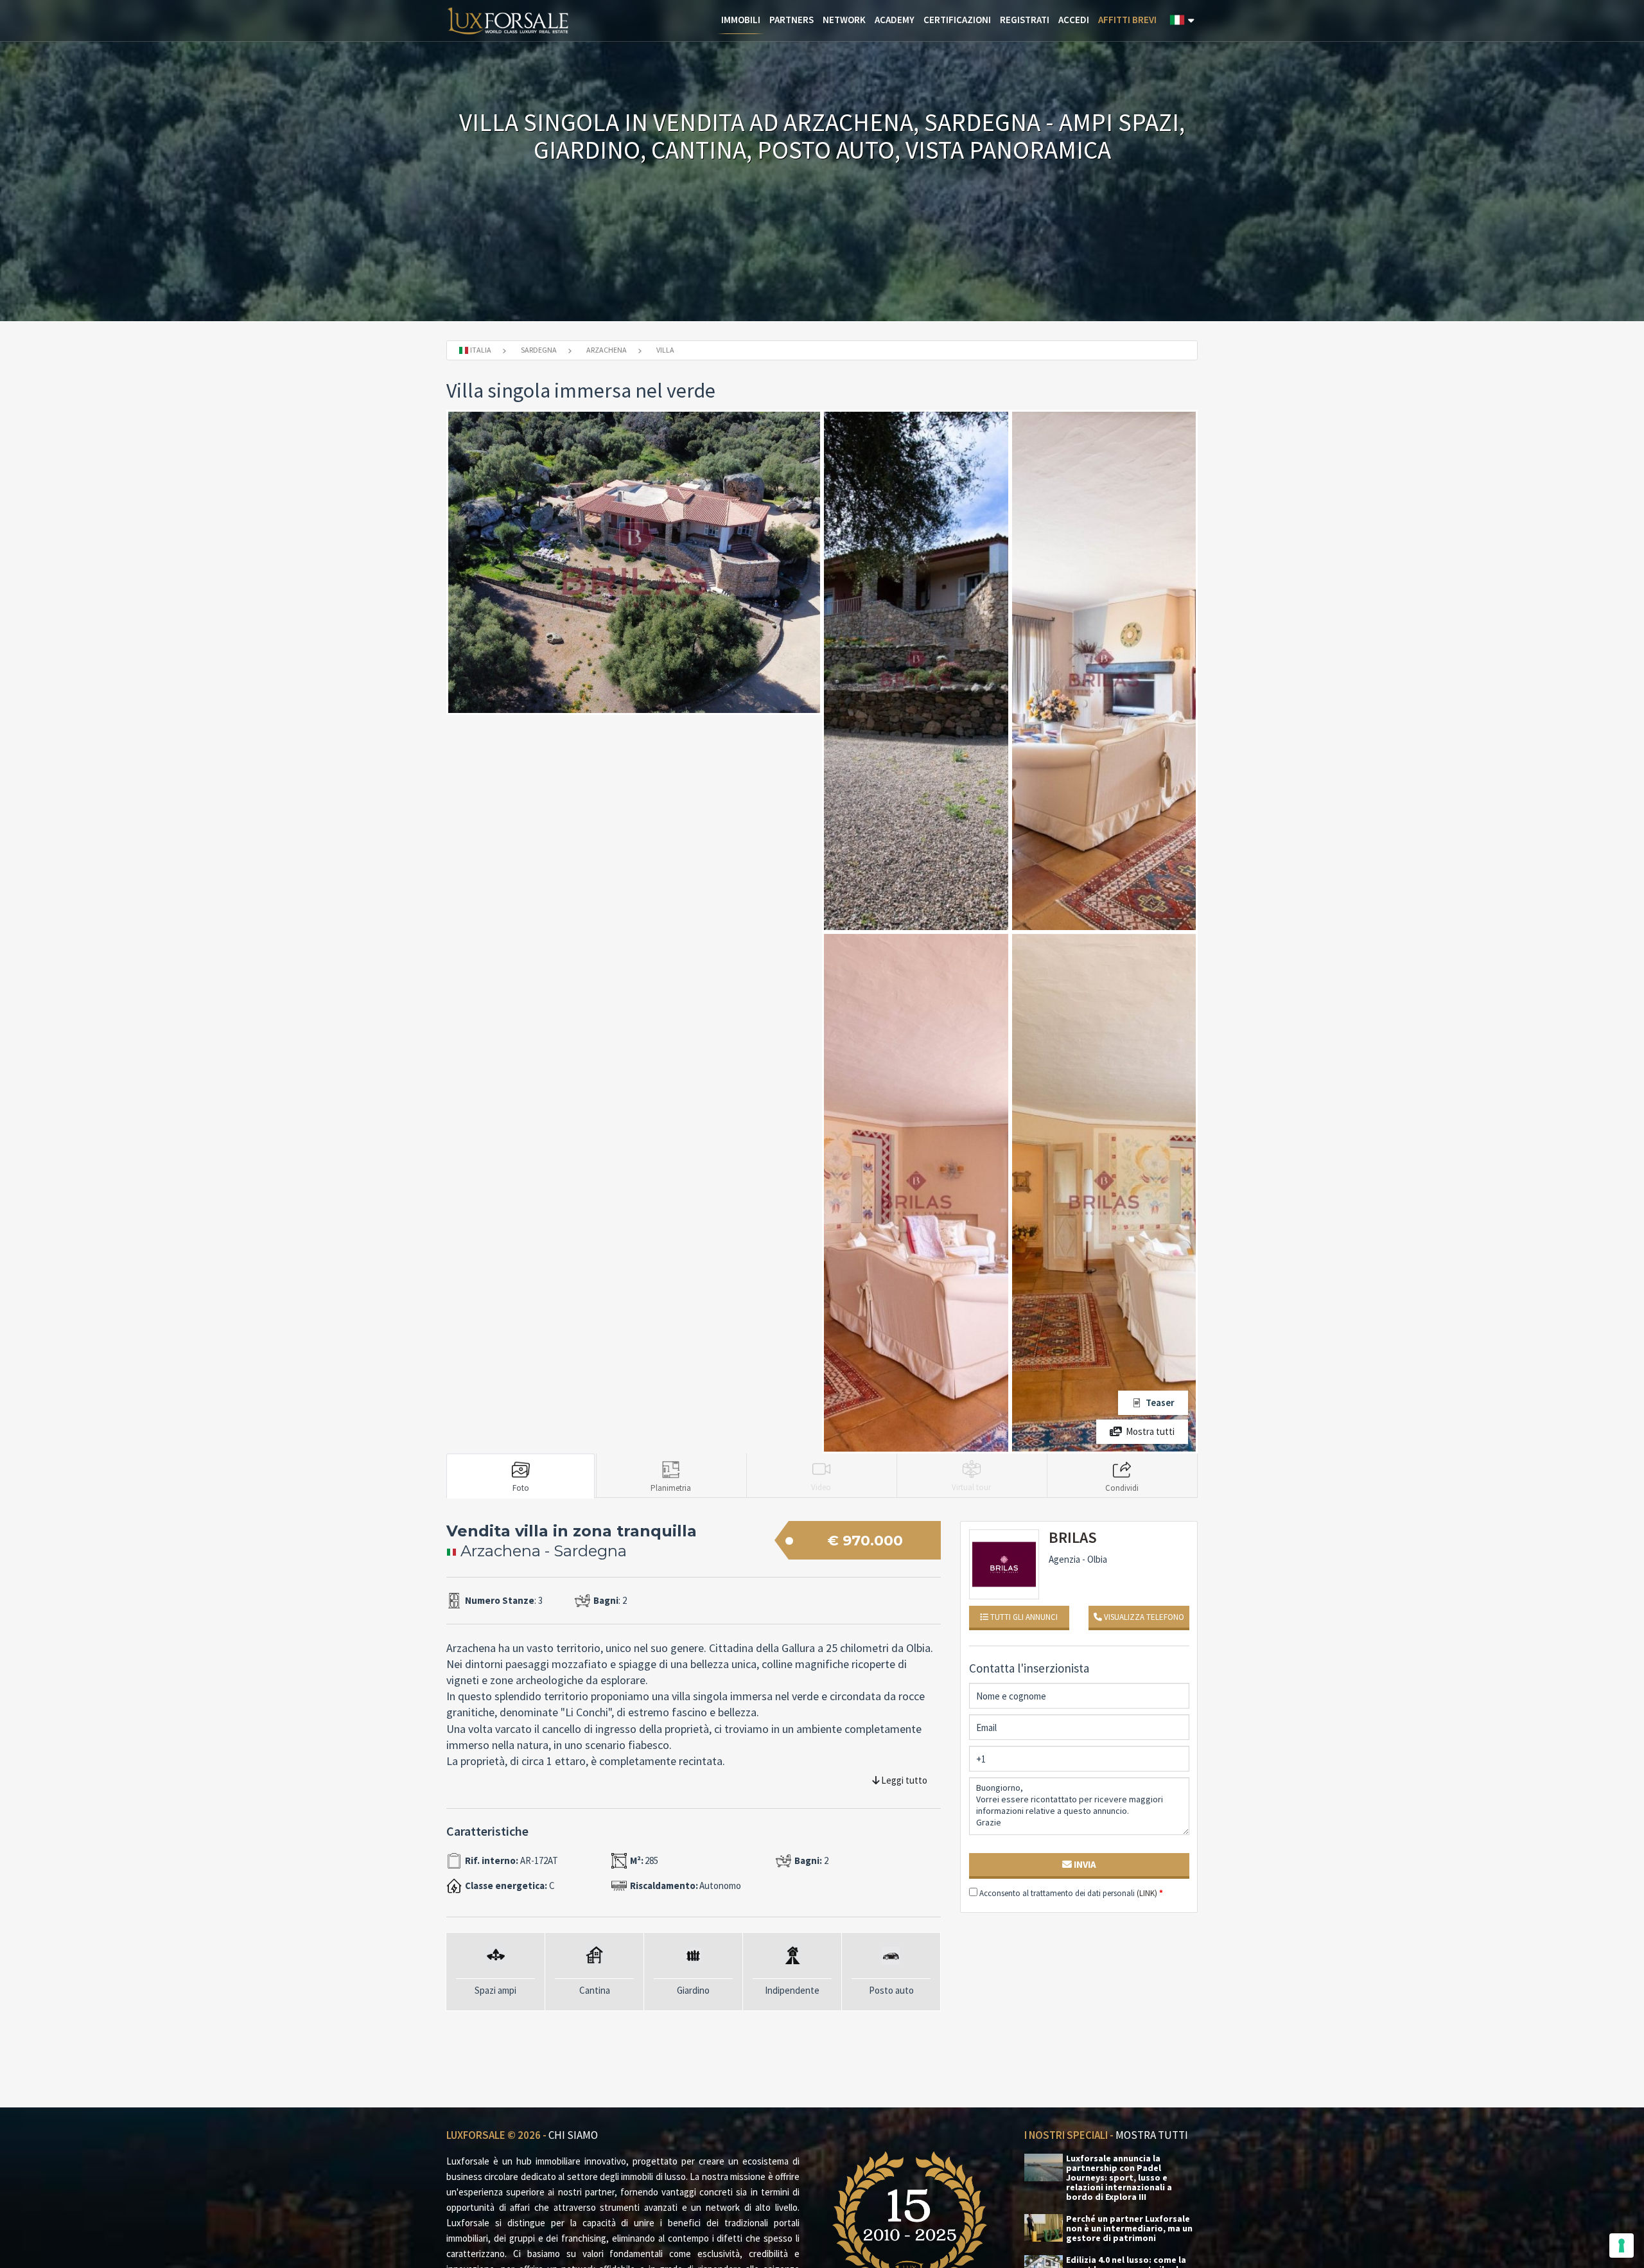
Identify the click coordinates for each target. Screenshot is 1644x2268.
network (844, 20)
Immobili (741, 20)
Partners (791, 20)
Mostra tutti (1150, 1431)
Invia (1084, 1864)
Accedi (1074, 20)
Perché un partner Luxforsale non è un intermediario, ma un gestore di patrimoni (1129, 2228)
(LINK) (1147, 1893)
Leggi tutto (903, 1780)
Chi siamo (573, 2135)
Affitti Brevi (1127, 20)
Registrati (1025, 20)
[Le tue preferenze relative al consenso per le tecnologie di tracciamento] (1622, 2246)
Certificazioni (957, 20)
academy (895, 20)
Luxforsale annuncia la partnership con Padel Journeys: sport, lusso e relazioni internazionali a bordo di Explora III (1119, 2178)
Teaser (1160, 1402)
